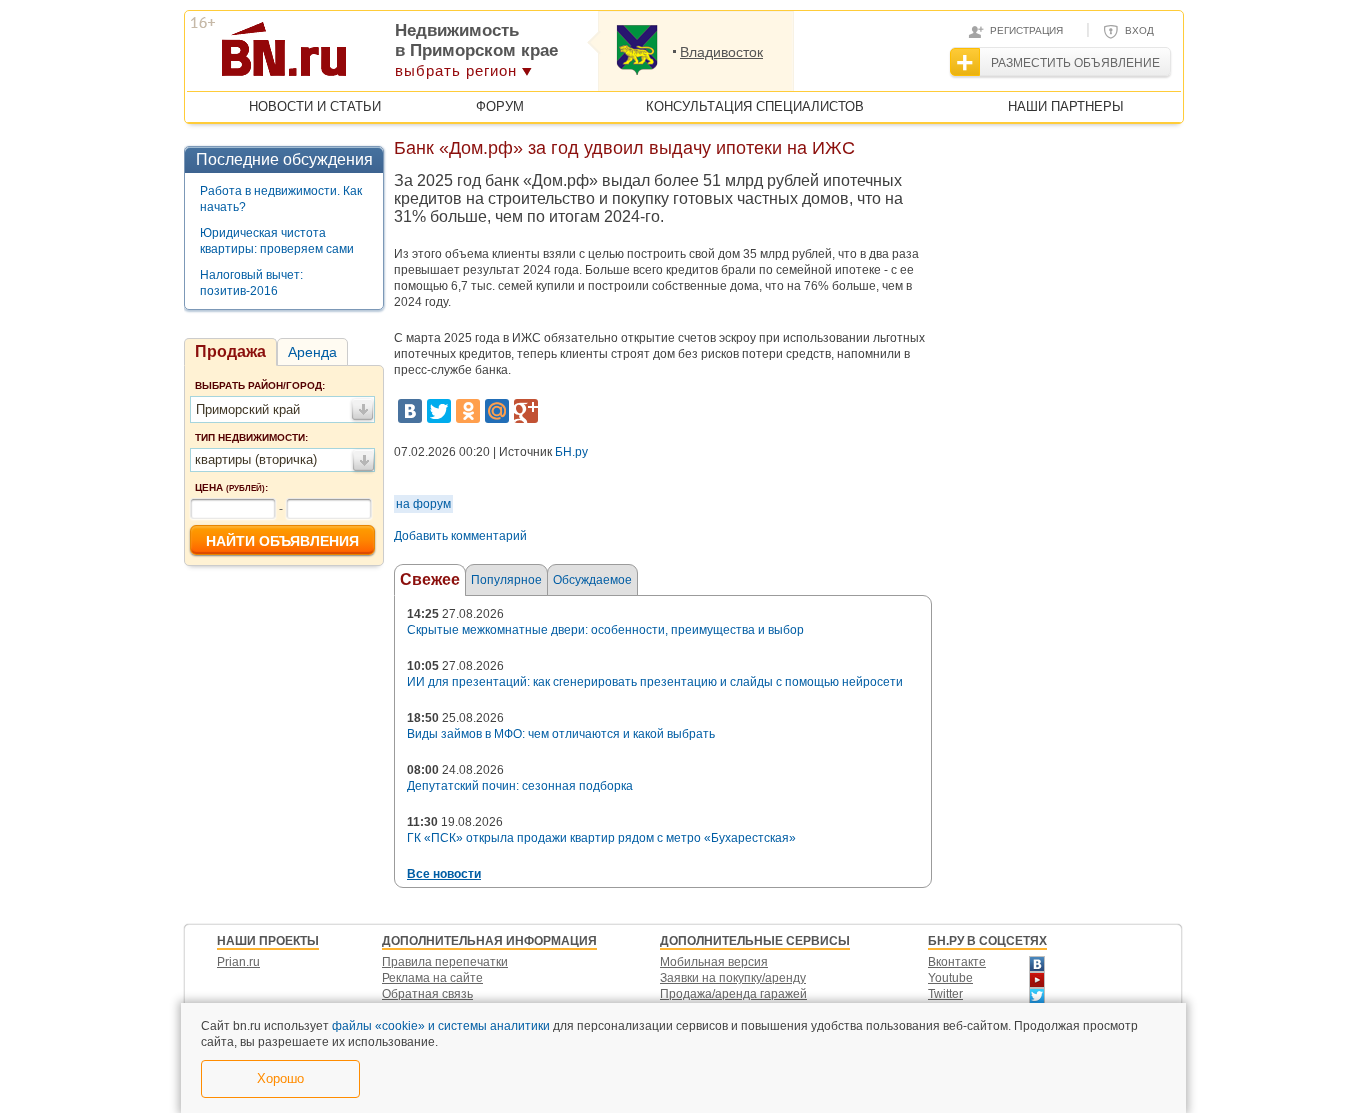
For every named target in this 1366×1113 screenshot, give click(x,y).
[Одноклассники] (468, 411)
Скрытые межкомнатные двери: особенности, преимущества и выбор (605, 630)
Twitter (945, 994)
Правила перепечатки (445, 962)
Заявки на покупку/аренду (733, 978)
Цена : (231, 487)
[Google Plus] (526, 411)
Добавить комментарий (460, 536)
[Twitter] (439, 411)
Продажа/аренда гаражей (733, 994)
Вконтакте (957, 962)
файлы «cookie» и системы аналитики (441, 1026)
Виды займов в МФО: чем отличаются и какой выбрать (561, 734)
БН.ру (571, 452)
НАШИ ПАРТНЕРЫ (1066, 106)
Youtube (950, 978)
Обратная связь (427, 994)
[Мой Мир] (497, 411)
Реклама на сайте (432, 978)
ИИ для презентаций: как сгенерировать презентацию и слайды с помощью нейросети (655, 682)
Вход (1139, 30)
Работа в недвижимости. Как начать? (281, 199)
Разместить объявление (1075, 63)
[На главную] (381, 56)
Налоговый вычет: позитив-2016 (251, 283)
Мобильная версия (714, 962)
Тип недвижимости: (251, 437)
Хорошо (280, 1078)
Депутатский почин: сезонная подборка (520, 786)
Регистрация (1026, 30)
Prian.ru (238, 962)
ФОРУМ (500, 106)
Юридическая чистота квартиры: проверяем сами (277, 241)
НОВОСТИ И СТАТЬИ (315, 106)
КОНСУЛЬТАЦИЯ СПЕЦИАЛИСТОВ (755, 106)
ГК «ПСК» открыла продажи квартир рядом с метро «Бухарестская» (601, 838)
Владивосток (721, 52)
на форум (423, 504)
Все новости (444, 874)
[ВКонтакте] (410, 411)
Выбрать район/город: (260, 385)
